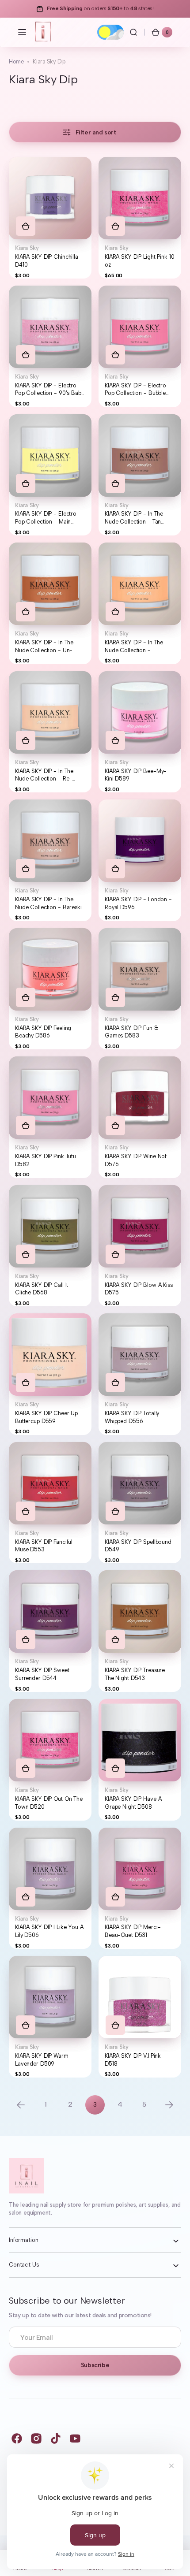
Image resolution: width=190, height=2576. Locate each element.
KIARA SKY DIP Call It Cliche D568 (42, 1289)
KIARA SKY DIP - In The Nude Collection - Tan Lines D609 (134, 518)
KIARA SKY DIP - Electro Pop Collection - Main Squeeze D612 (46, 518)
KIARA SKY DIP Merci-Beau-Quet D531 (133, 1931)
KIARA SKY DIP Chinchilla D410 (47, 261)
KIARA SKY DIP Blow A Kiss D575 (139, 1289)
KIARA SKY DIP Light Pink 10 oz (140, 261)
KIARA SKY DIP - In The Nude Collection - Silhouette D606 (134, 647)
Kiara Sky (27, 248)
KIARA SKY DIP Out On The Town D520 (49, 1803)
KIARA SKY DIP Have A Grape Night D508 (133, 1803)
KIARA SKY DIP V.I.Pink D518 (133, 2060)
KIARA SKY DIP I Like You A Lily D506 (49, 1931)
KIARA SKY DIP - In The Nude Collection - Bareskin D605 (50, 903)
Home (16, 61)
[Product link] (50, 218)
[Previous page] (21, 2105)
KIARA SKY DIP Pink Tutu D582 (46, 1160)
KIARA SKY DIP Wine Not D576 (136, 1160)
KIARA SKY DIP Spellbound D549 (138, 1546)
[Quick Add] (26, 226)
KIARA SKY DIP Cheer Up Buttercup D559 (46, 1417)
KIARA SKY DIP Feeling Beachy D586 (43, 1032)
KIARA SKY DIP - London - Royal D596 (138, 903)
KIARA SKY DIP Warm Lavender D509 (42, 2060)
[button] (22, 32)
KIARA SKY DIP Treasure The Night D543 (135, 1674)
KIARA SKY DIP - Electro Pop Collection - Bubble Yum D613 (135, 390)
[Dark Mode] (110, 32)
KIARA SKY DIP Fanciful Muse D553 (44, 1546)
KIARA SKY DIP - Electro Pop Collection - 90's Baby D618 (49, 390)
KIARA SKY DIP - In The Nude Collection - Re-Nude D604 (44, 775)
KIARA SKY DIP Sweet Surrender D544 (42, 1674)
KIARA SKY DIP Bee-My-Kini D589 (136, 775)
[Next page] (169, 2105)
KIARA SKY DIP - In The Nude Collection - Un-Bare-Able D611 (44, 647)
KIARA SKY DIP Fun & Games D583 (131, 1032)
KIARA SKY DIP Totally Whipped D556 (132, 1417)
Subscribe (95, 2365)
